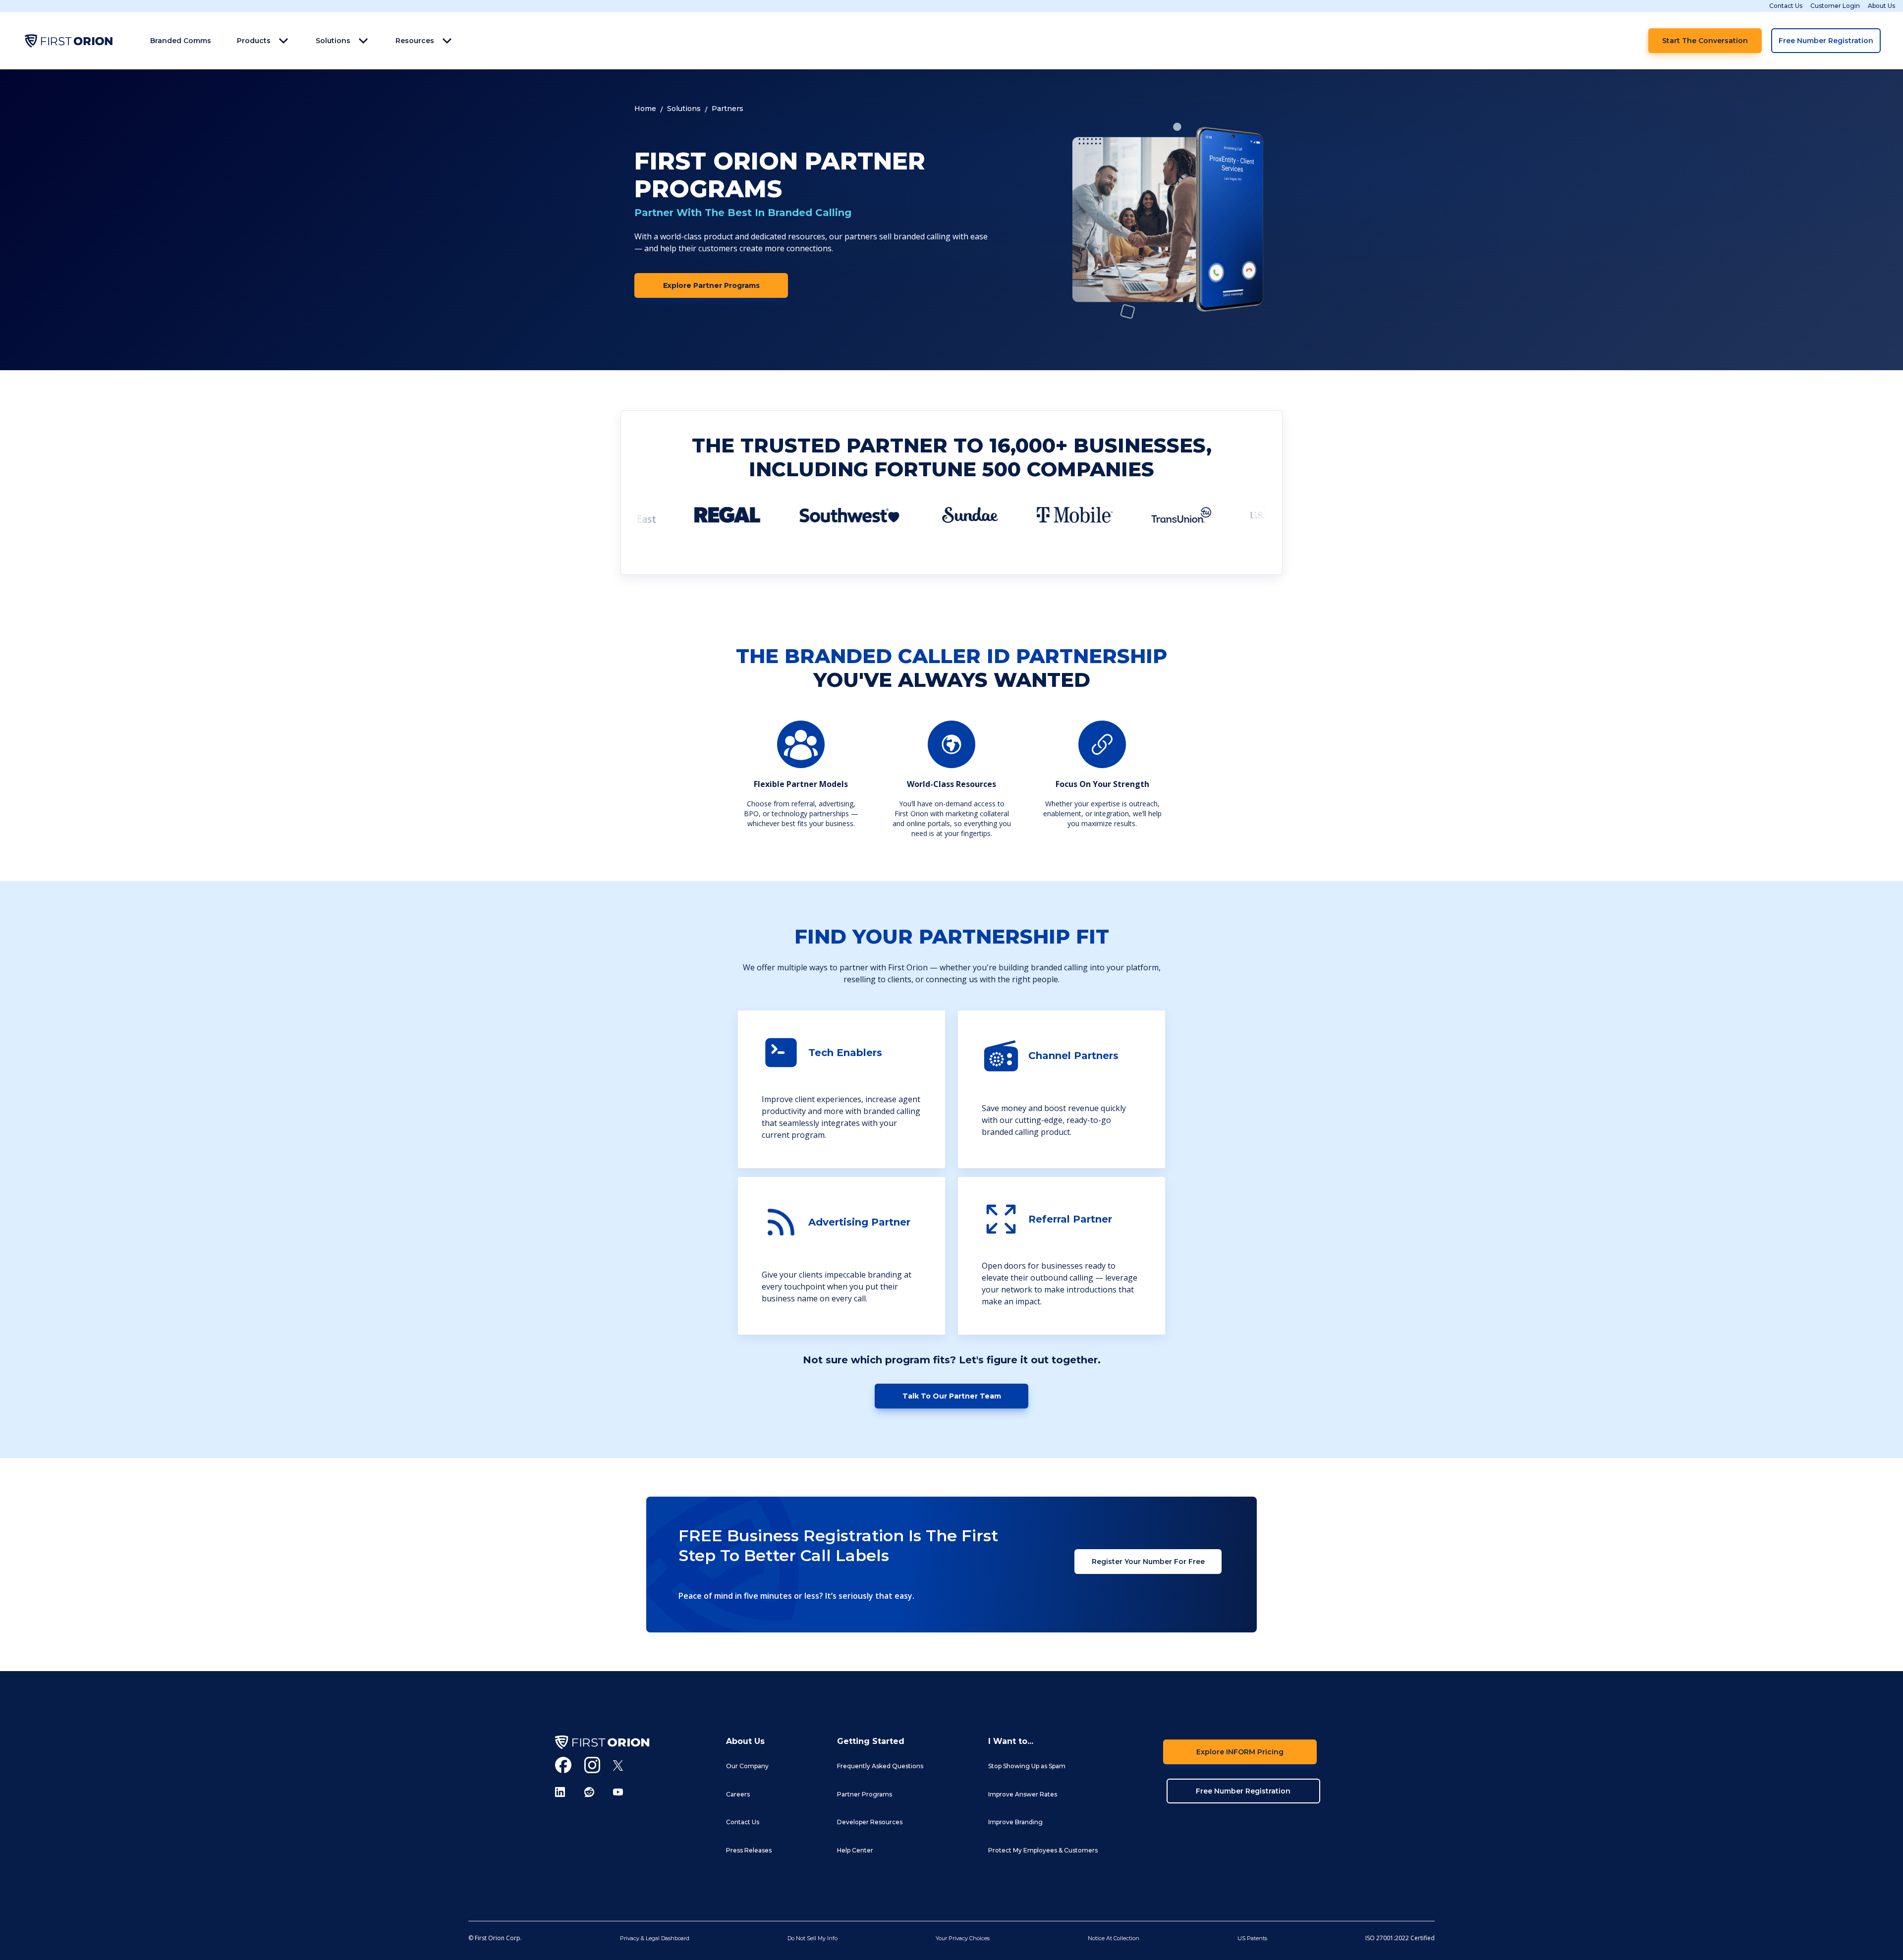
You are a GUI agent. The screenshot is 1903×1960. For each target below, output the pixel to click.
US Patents (1252, 1938)
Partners (728, 109)
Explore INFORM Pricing (1240, 1752)
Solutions (684, 109)
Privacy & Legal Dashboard (655, 1938)
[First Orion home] (602, 1742)
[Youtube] (618, 1792)
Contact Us (1786, 6)
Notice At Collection (1114, 1938)
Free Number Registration (1826, 41)
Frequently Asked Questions (880, 1766)
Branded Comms (181, 41)
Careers (738, 1794)
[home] (68, 41)
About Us (1881, 6)
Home (645, 109)
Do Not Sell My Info (812, 1938)
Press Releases (749, 1850)
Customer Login (1835, 6)
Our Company (747, 1766)
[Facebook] (563, 1765)
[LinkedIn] (563, 1792)
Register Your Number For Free (1148, 1562)
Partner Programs (865, 1794)
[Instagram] (592, 1765)
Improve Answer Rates (1023, 1794)
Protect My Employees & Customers (1043, 1850)
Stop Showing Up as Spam (1027, 1766)
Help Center (855, 1850)
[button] (263, 41)
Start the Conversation (1705, 41)
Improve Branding (1015, 1822)
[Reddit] (592, 1792)
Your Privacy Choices (963, 1938)
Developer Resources (870, 1822)
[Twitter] (618, 1765)
